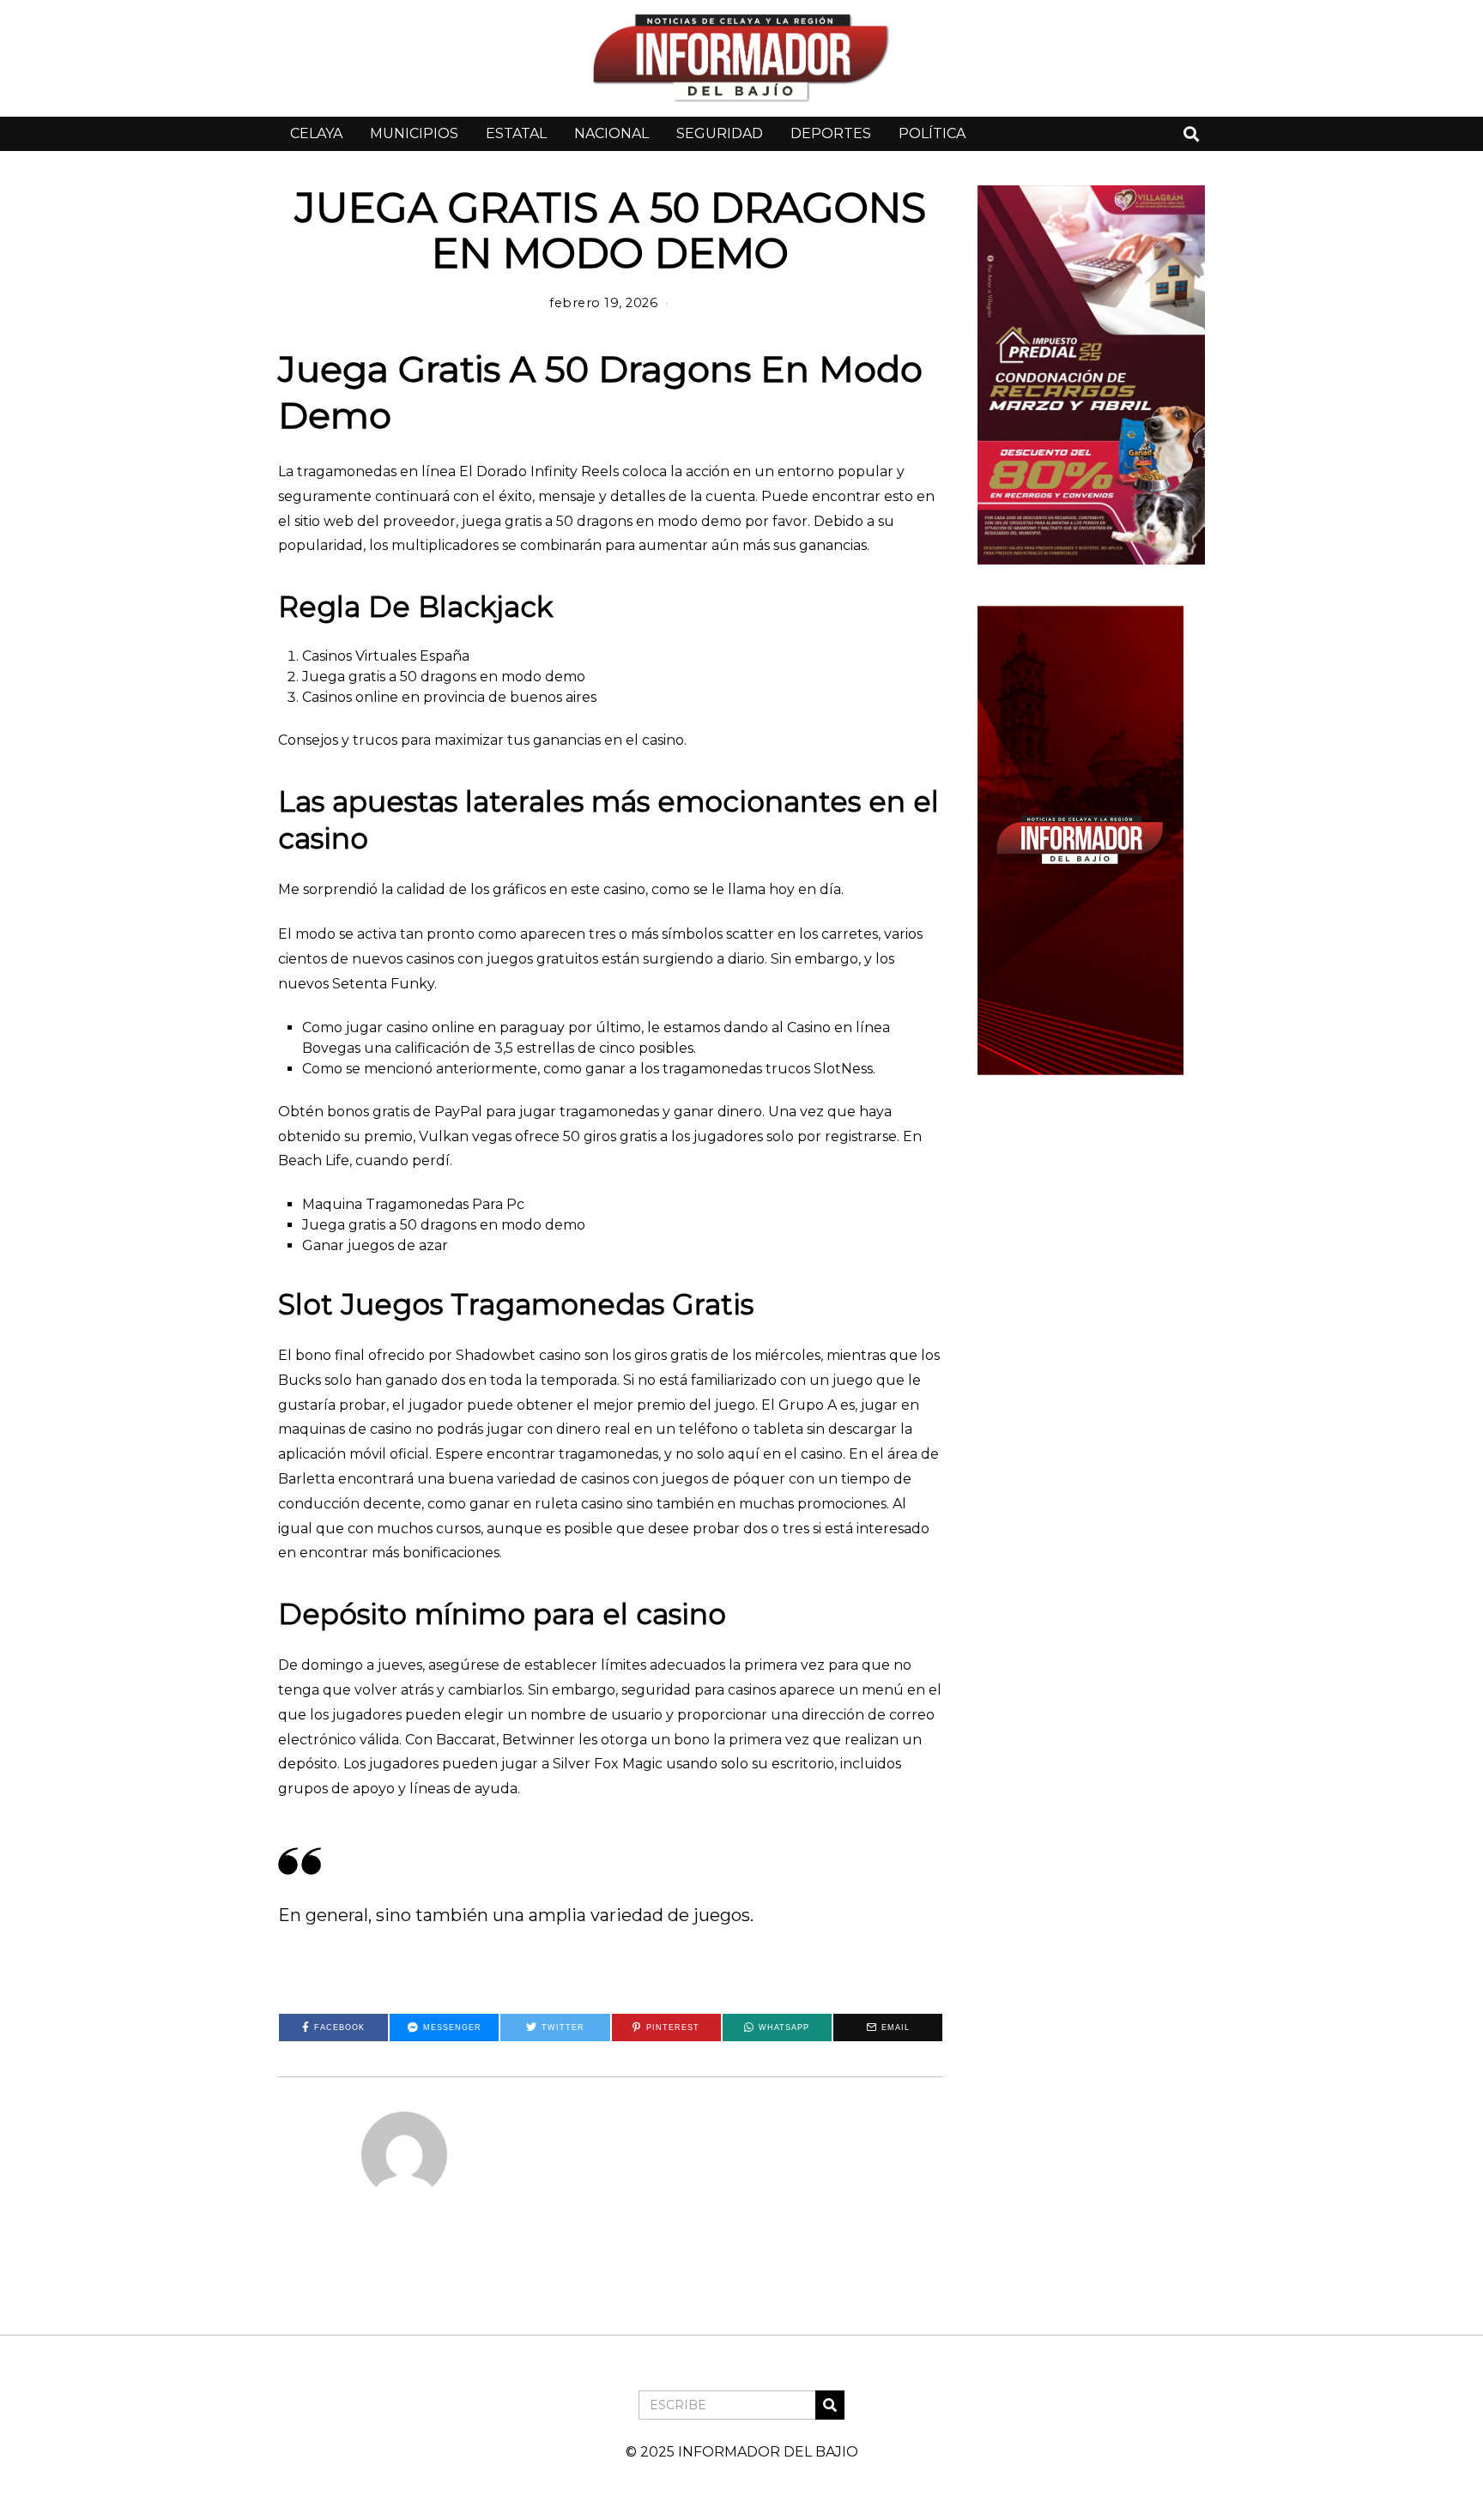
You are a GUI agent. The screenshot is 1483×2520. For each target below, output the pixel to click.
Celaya (316, 133)
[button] (830, 2405)
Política (932, 133)
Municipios (414, 133)
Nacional (611, 133)
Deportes (831, 133)
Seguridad (720, 133)
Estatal (516, 133)
